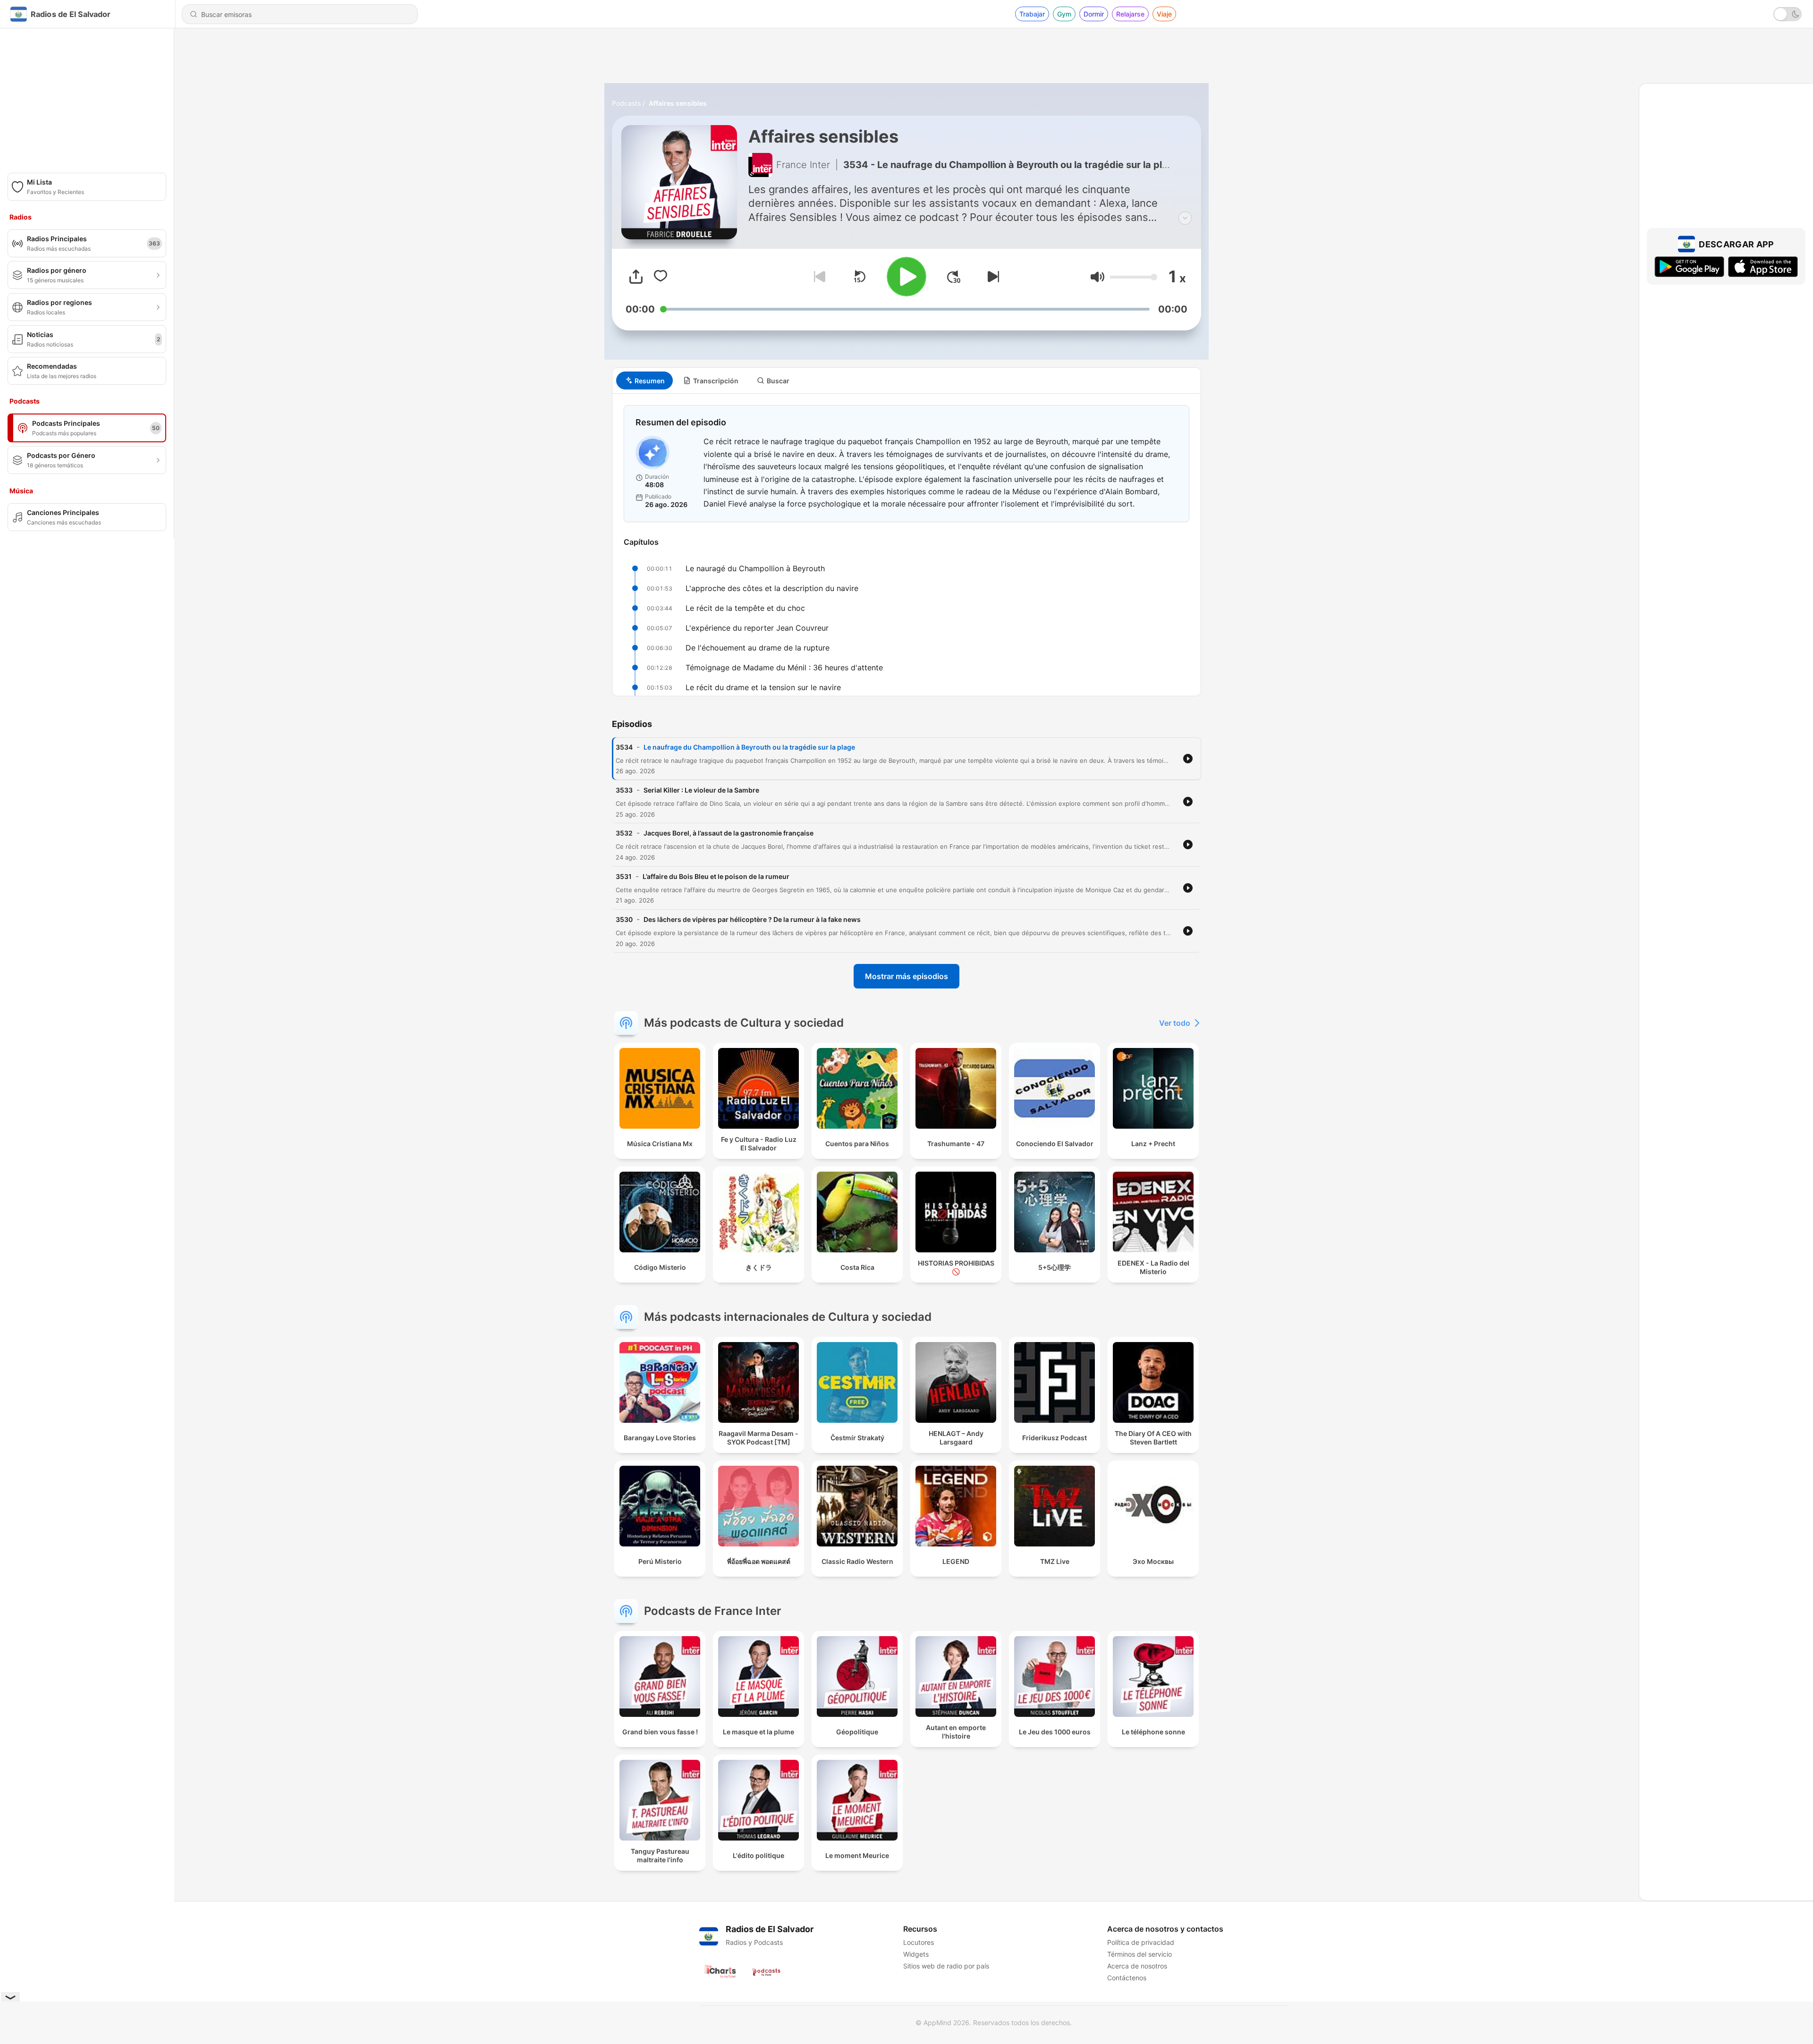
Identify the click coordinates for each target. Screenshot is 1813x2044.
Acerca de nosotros (1137, 1966)
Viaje (1164, 14)
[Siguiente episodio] (991, 277)
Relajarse (1130, 14)
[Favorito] (661, 277)
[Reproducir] (906, 277)
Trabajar (1032, 14)
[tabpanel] (906, 545)
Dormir (1094, 14)
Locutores (919, 1942)
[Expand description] (1185, 218)
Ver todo (1175, 1023)
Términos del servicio (1139, 1954)
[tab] (644, 380)
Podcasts (626, 103)
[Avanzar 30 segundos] (954, 277)
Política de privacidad (1141, 1942)
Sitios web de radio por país (946, 1966)
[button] (1097, 277)
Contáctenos (1127, 1978)
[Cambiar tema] (1788, 14)
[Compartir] (636, 277)
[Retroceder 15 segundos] (859, 277)
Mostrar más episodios (906, 976)
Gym (1064, 14)
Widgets (916, 1954)
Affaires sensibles (678, 103)
